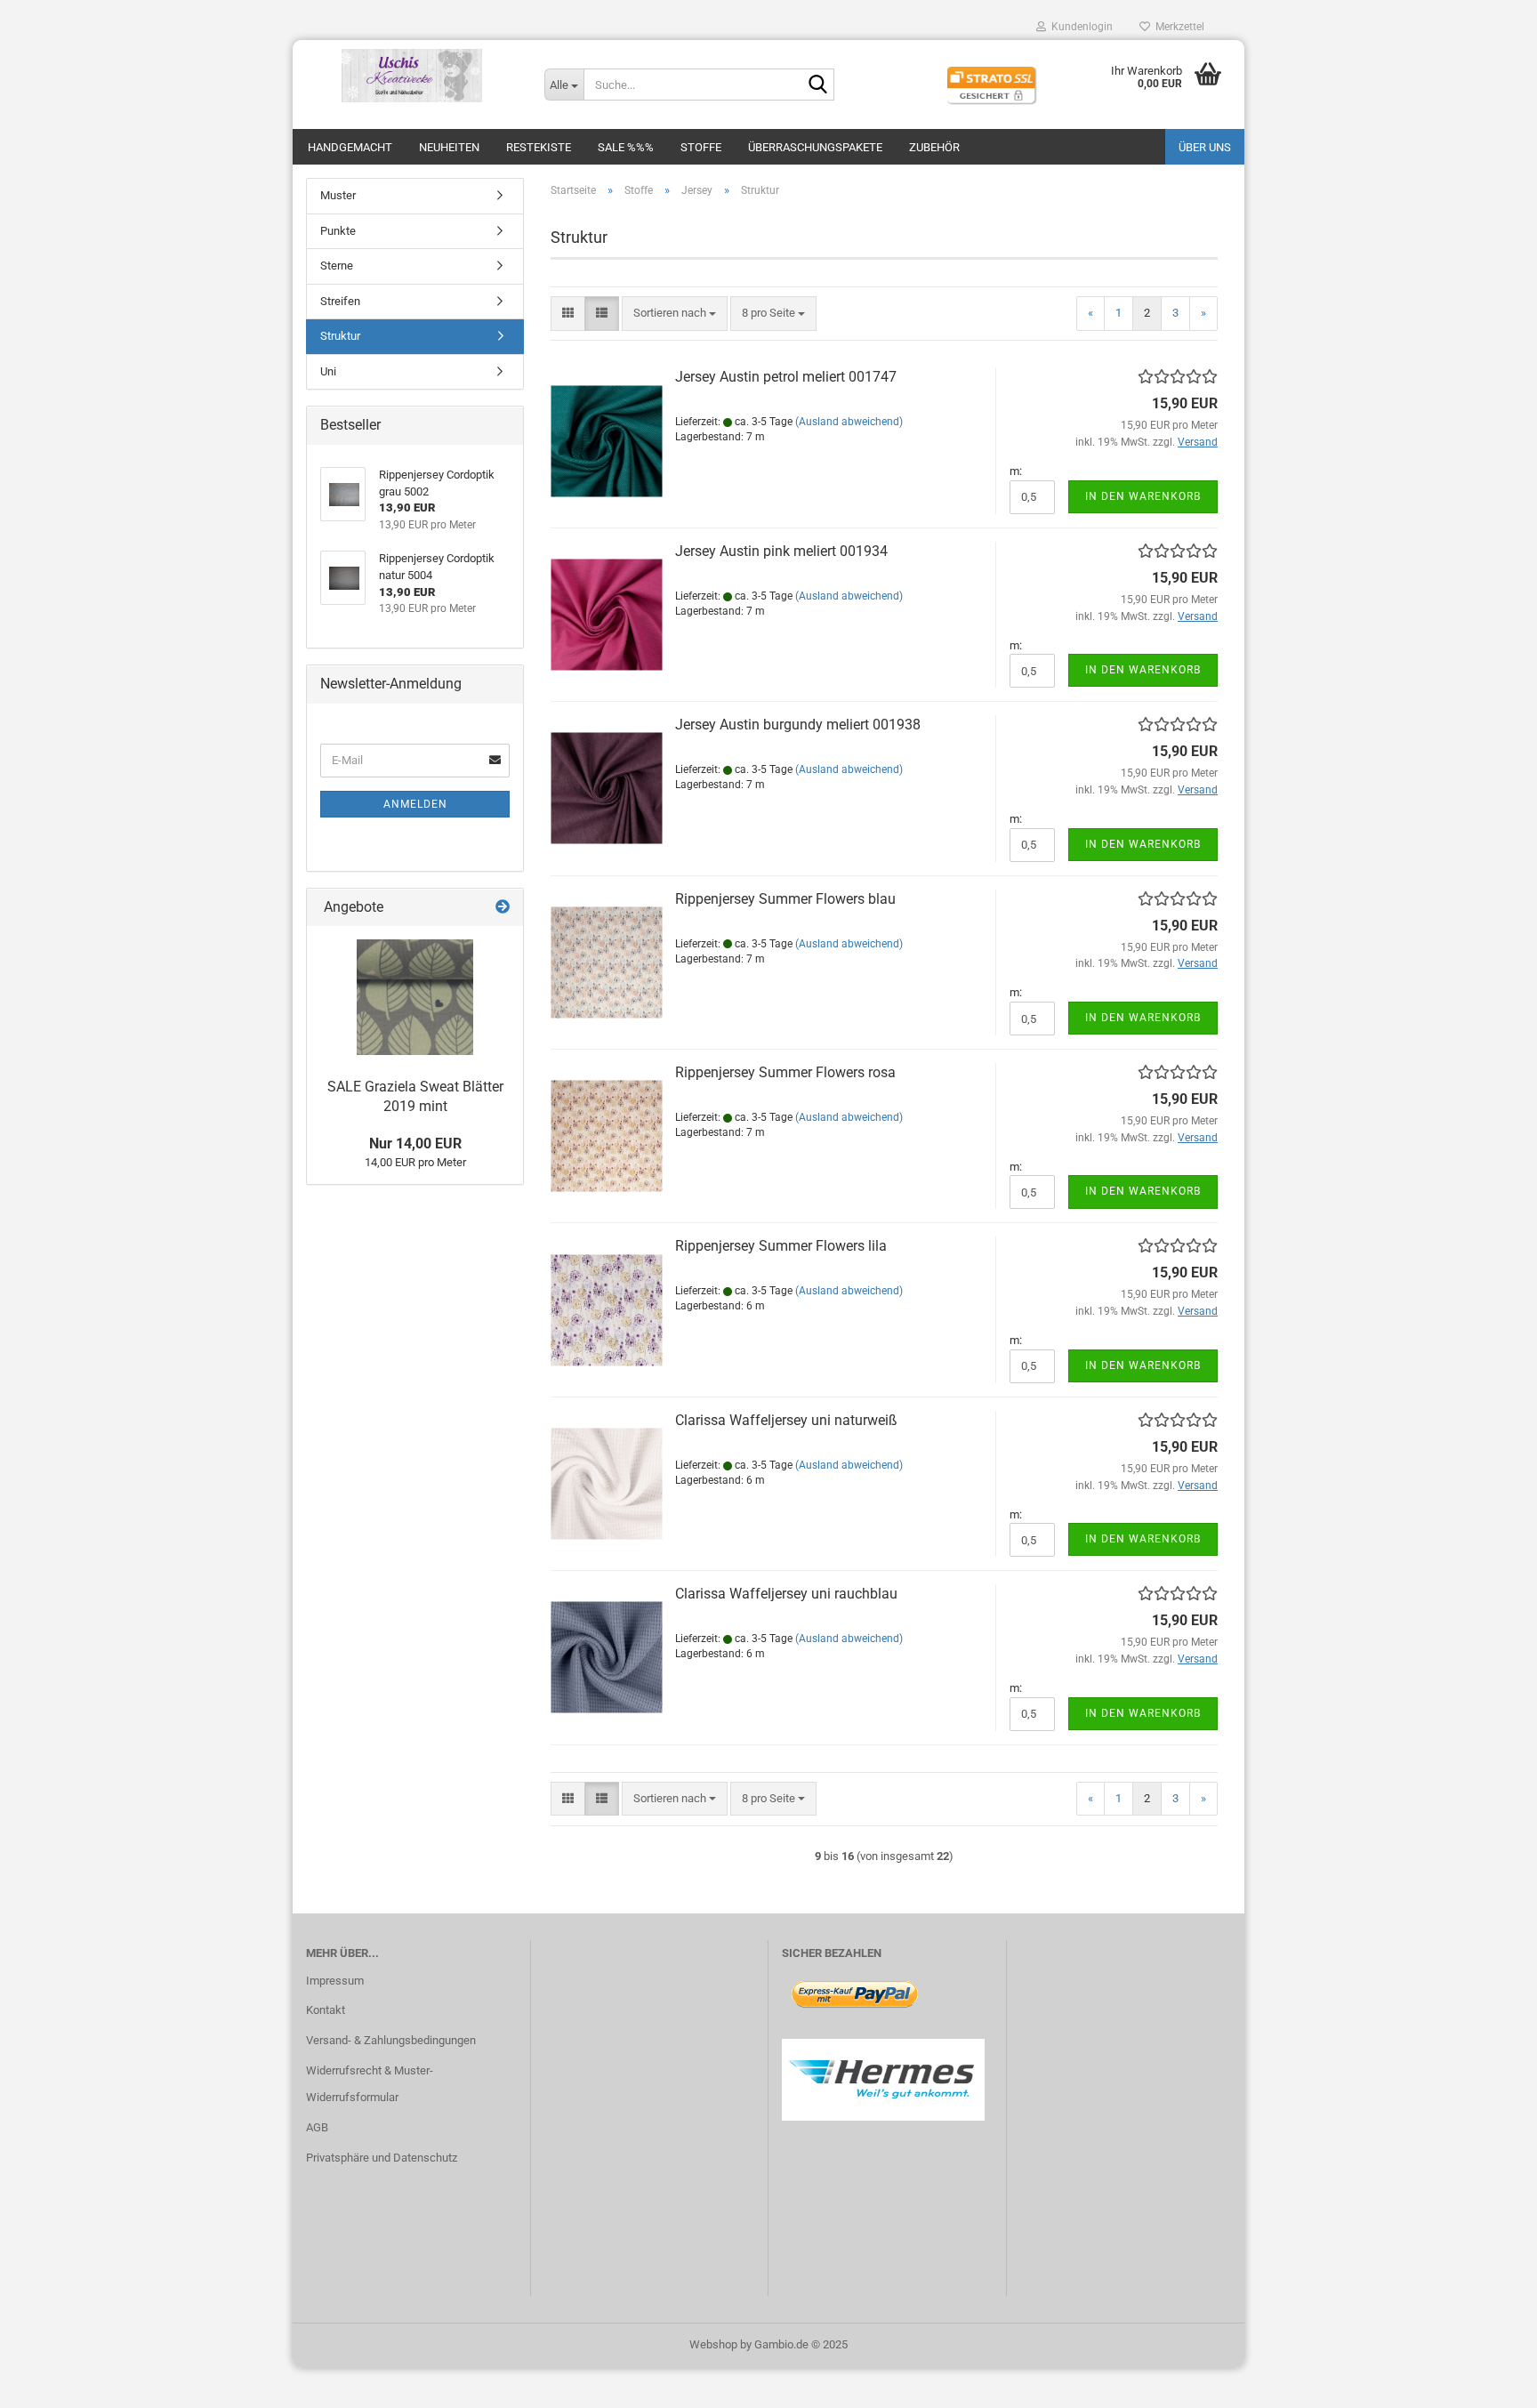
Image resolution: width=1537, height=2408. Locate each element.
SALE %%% (626, 147)
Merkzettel (1177, 27)
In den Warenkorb (1143, 496)
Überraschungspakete (815, 147)
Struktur (340, 336)
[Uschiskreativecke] (412, 76)
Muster (338, 195)
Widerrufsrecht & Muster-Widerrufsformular (370, 2084)
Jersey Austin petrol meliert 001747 (786, 377)
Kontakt (326, 2010)
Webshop (713, 2344)
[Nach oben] (1488, 2381)
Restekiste (539, 147)
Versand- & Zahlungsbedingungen (391, 2040)
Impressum (335, 1981)
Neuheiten (449, 147)
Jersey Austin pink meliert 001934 (781, 551)
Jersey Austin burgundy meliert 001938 (798, 725)
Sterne (337, 266)
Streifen (340, 301)
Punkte (338, 231)
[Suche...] (817, 85)
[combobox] (675, 314)
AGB (317, 2127)
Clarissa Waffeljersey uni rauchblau (786, 1594)
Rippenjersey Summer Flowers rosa (785, 1072)
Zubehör (934, 147)
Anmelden (415, 804)
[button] (568, 314)
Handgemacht (350, 147)
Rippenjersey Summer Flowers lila (781, 1246)
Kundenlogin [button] (1079, 27)
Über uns (1205, 147)
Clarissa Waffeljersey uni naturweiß (786, 1420)
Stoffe (701, 147)
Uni (328, 371)
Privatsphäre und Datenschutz (382, 2158)
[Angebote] (503, 908)
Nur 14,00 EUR (415, 1144)
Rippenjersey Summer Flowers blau (785, 899)
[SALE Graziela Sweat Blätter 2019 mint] (415, 997)
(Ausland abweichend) (849, 422)
